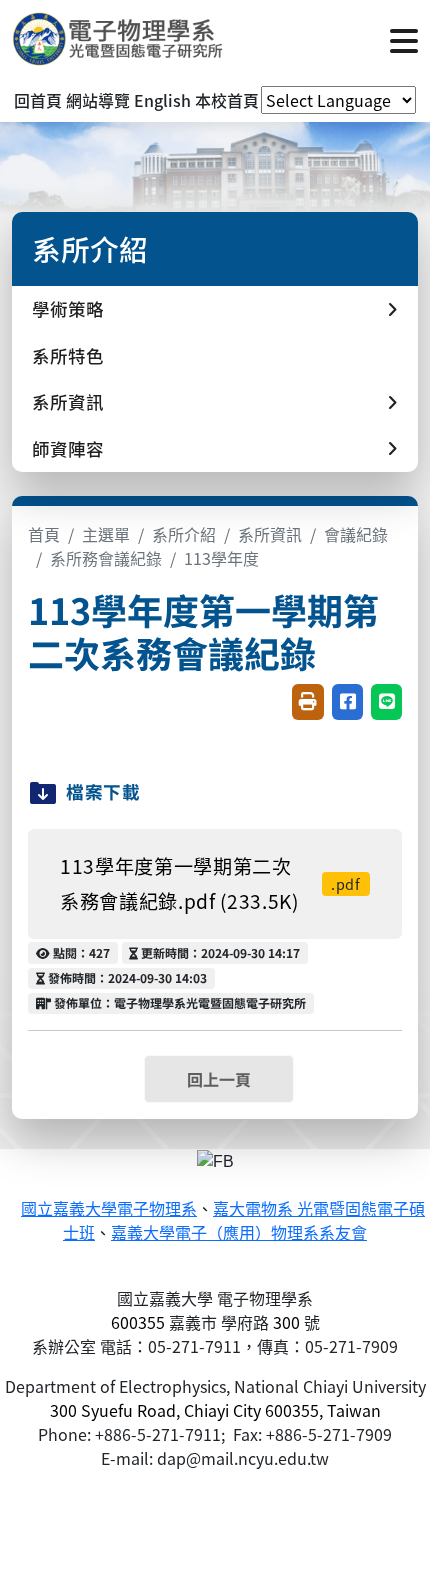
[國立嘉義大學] (120, 39)
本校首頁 (227, 100)
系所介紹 (184, 534)
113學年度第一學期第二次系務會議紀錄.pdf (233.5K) (210, 883)
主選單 (106, 534)
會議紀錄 (356, 534)
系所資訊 (270, 534)
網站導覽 (98, 100)
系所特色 (68, 355)
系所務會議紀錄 (106, 558)
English (162, 100)
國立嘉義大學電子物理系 (109, 1209)
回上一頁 (219, 1079)
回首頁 (38, 100)
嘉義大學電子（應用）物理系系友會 (239, 1233)
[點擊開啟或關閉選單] (404, 39)
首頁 (44, 534)
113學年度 (221, 558)
